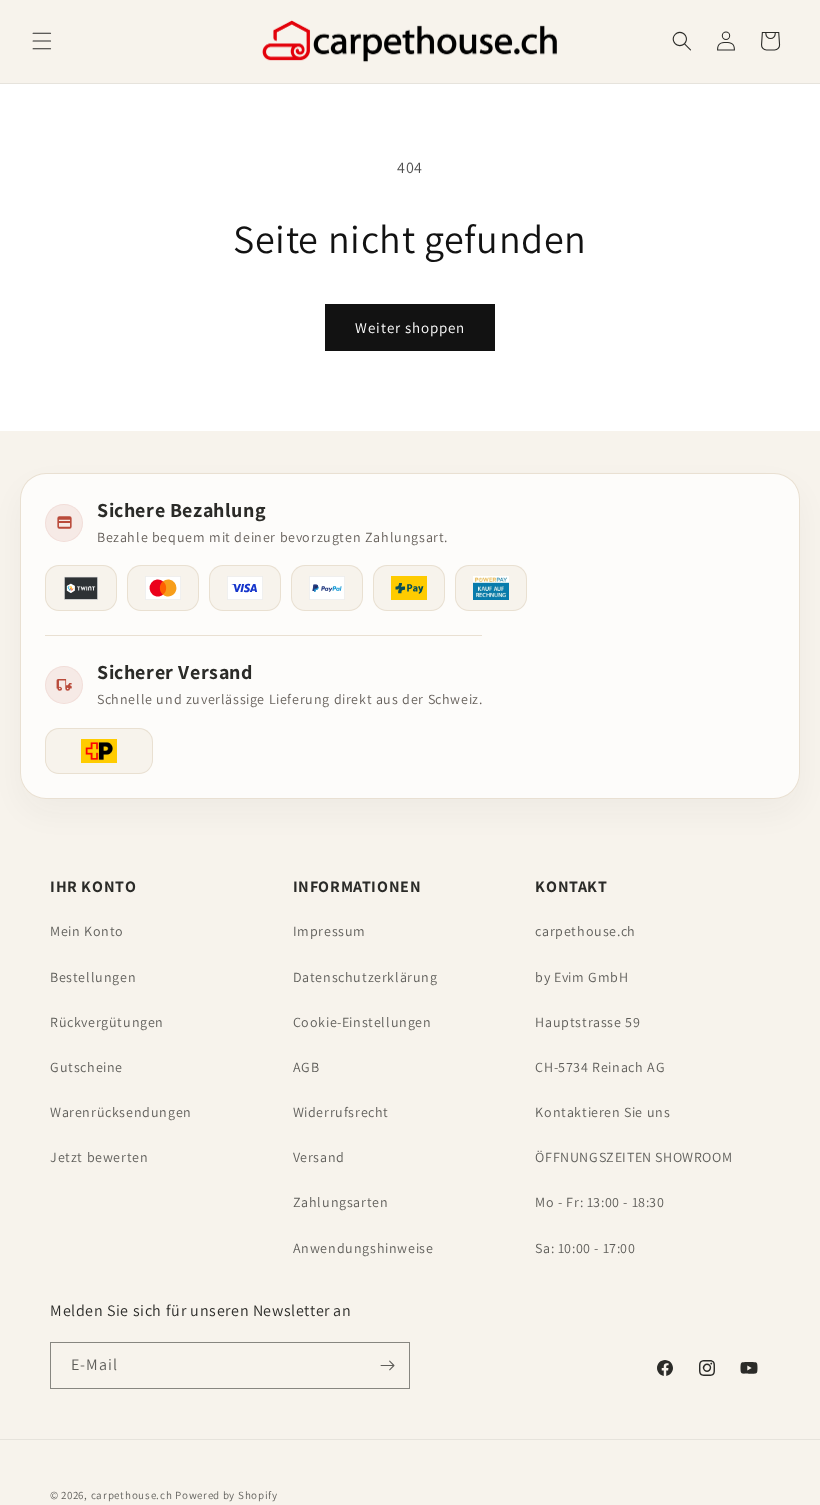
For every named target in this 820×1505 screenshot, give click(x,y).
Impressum (329, 931)
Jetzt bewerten (99, 1157)
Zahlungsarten (341, 1202)
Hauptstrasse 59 (587, 1022)
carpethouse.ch (585, 931)
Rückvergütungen (107, 1022)
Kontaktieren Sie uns (602, 1112)
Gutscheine (86, 1067)
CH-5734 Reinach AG (600, 1067)
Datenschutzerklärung (365, 977)
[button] (42, 41)
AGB (306, 1067)
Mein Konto (87, 931)
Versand (319, 1157)
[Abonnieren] (387, 1365)
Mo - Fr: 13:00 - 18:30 (599, 1202)
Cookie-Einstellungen (362, 1022)
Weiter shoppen (410, 327)
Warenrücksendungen (121, 1112)
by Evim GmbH (581, 977)
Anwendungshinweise (363, 1248)
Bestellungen (93, 977)
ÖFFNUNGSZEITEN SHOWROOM (633, 1157)
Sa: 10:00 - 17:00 (585, 1248)
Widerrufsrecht (341, 1112)
